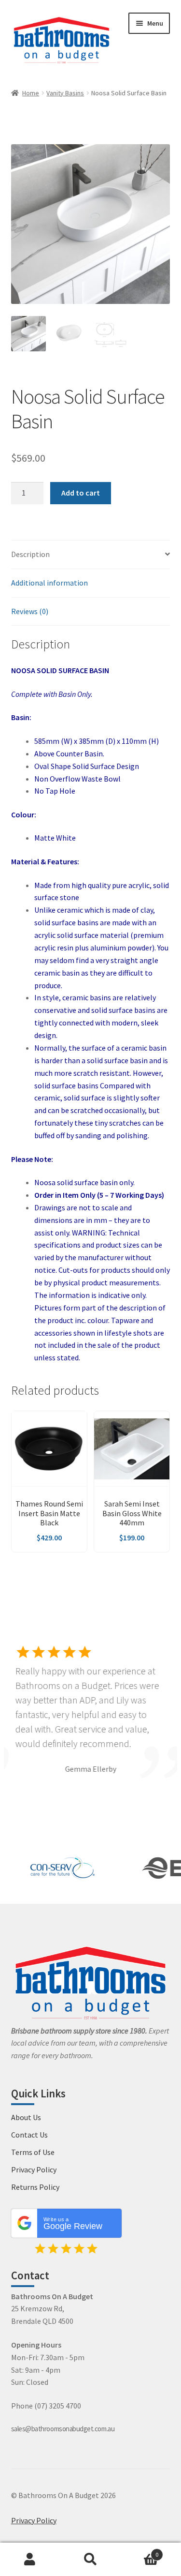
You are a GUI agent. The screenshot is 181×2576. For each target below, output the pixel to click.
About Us (26, 2117)
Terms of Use (33, 2152)
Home (31, 93)
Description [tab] (30, 554)
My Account (30, 2560)
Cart (139, 2551)
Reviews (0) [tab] (30, 611)
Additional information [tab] (49, 583)
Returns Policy (35, 2187)
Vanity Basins (65, 93)
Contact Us (29, 2135)
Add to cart (81, 493)
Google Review (73, 2224)
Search (90, 2560)
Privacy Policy (34, 2169)
